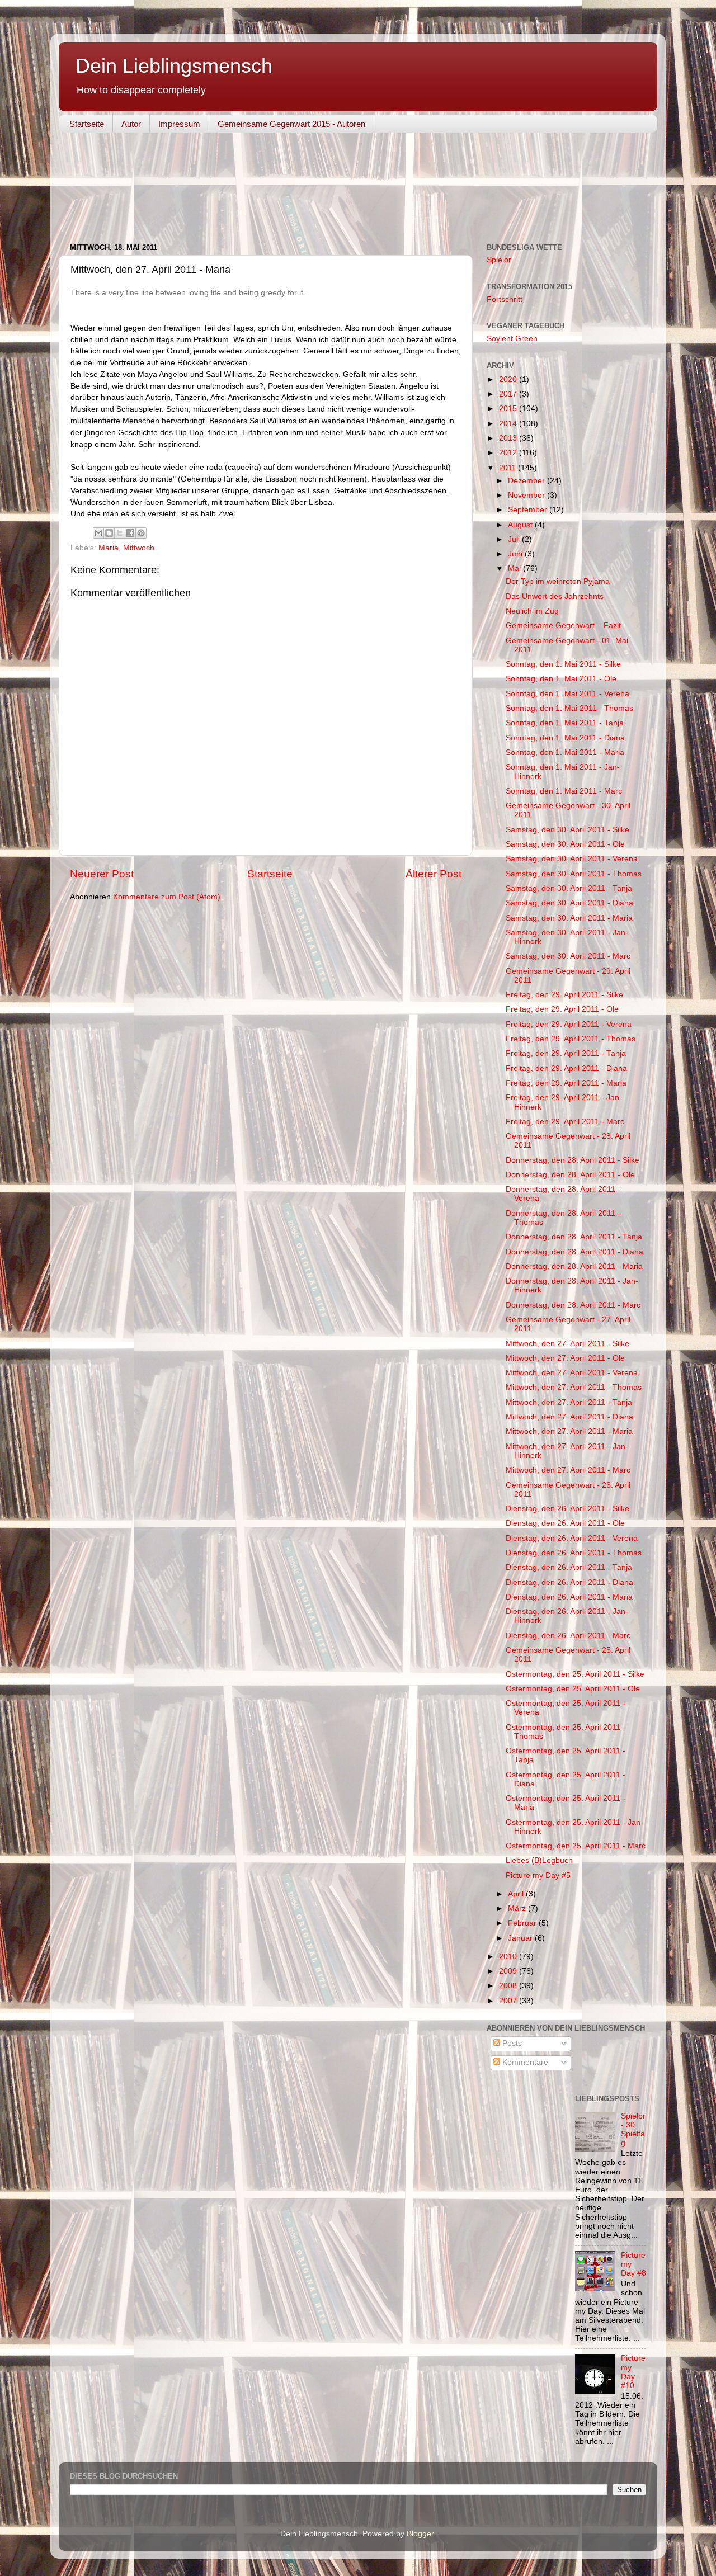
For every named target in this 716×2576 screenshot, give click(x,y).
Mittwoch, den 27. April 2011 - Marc (568, 1470)
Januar (521, 1938)
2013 (509, 438)
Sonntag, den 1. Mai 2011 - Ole (561, 679)
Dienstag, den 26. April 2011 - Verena (572, 1538)
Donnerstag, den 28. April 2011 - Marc (573, 1305)
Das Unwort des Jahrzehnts (555, 596)
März (518, 1909)
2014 (509, 424)
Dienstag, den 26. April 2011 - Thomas (574, 1553)
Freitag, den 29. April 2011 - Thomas (571, 1039)
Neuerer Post (102, 874)
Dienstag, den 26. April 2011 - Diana (569, 1582)
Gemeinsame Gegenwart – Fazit (563, 626)
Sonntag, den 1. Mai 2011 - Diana (565, 738)
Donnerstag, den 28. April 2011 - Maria (574, 1266)
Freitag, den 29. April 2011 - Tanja (566, 1053)
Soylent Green (512, 339)
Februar (523, 1923)
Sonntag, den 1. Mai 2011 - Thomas (569, 708)
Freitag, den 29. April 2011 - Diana (566, 1068)
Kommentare (524, 2062)
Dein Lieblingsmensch (174, 66)
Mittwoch (139, 548)
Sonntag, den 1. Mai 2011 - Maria (565, 752)
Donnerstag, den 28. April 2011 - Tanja (574, 1237)
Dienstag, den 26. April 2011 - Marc (568, 1636)
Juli (515, 539)
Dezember (527, 481)
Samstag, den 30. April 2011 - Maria (569, 918)
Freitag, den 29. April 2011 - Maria (566, 1083)
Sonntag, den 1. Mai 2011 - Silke (563, 664)
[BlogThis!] (109, 533)
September (529, 510)
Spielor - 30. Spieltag (633, 2130)
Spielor (499, 260)
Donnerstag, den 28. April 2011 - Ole (570, 1175)
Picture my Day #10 (633, 2372)
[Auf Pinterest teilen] (141, 533)
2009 (509, 1971)
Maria (109, 548)
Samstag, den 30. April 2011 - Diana (569, 903)
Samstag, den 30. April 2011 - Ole (565, 844)
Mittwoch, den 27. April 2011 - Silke (567, 1344)
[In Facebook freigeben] (130, 533)
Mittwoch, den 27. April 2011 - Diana (569, 1417)
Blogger (420, 2534)
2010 (509, 1957)
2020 (509, 379)
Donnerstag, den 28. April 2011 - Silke (573, 1160)
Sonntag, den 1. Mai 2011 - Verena (567, 694)
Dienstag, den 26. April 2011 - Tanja (569, 1567)
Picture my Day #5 (538, 1876)
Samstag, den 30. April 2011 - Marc (568, 956)
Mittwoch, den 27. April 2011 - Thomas (574, 1387)
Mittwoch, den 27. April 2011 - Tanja (569, 1402)
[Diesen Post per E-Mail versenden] (98, 533)
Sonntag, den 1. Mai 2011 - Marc (564, 791)
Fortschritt (505, 299)
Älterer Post (434, 874)
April (517, 1894)
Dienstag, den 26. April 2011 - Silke (567, 1509)
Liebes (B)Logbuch (539, 1860)
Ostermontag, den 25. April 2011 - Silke (575, 1674)
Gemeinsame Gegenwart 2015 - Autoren (291, 124)
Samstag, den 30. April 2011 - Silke (567, 830)
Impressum (179, 124)
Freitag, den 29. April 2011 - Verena (569, 1024)
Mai (515, 568)
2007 (509, 2001)
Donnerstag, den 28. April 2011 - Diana (574, 1252)
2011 (508, 468)
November (527, 495)
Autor (131, 124)
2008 (509, 1986)
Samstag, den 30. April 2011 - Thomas (574, 874)
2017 (509, 394)
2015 (509, 409)
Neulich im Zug (532, 611)
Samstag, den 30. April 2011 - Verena (572, 859)
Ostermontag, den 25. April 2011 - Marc (576, 1846)
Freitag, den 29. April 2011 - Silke (564, 995)
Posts (511, 2043)
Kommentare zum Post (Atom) (167, 897)
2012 (509, 453)
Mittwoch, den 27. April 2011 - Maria (569, 1431)
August (521, 525)
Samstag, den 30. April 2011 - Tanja (569, 888)
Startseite (87, 124)
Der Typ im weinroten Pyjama (558, 581)
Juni (516, 554)
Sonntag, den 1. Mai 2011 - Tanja (565, 723)
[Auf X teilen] (120, 533)
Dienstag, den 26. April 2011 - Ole (565, 1523)
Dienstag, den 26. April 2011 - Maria (569, 1597)
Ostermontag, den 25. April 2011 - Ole (573, 1689)
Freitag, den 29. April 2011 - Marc (565, 1122)
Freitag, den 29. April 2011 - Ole (562, 1009)
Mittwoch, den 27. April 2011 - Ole (565, 1358)
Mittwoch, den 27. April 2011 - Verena (572, 1373)
